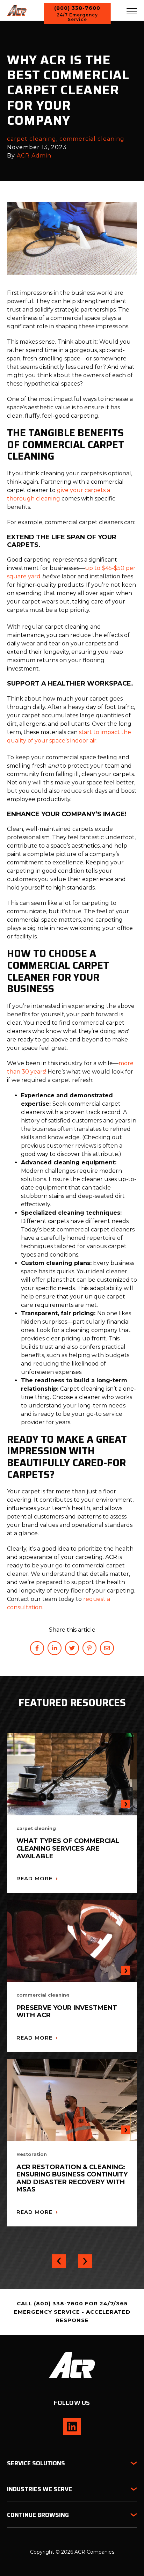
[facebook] (37, 1648)
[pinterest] (89, 1648)
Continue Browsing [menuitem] (38, 2515)
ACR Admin (34, 156)
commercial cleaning (92, 139)
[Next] (85, 2261)
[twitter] (72, 1648)
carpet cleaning (32, 139)
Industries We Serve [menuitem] (39, 2489)
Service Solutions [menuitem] (36, 2463)
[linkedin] (55, 1648)
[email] (107, 1648)
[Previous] (59, 2261)
